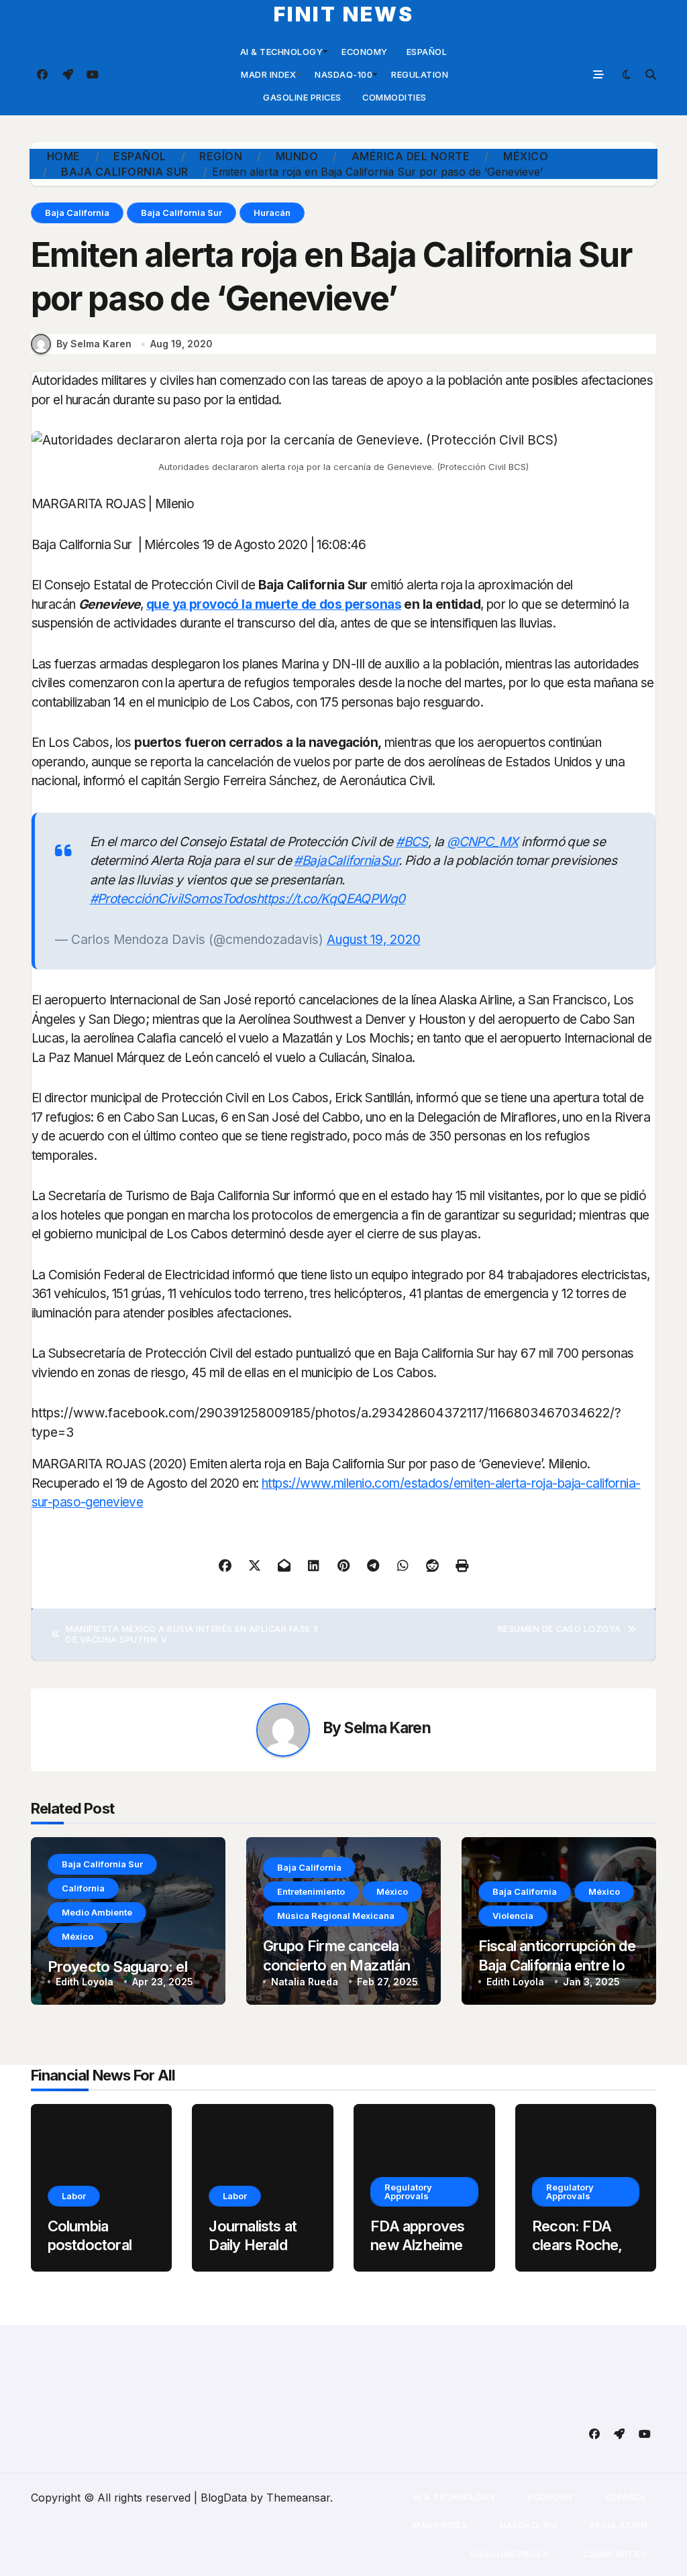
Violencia (513, 1916)
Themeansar (298, 2498)
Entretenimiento (311, 1891)
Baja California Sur (181, 213)
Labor (74, 2196)
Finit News (344, 14)
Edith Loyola (85, 1982)
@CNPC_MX (482, 842)
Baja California (77, 213)
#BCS (412, 842)
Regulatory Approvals (408, 2191)
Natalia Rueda (305, 1982)
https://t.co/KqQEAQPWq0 (331, 899)
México (77, 1936)
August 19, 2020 (374, 940)
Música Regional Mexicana (336, 1916)
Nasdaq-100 (343, 74)
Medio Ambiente (97, 1912)
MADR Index (268, 74)
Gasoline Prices (301, 97)
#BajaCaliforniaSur (346, 861)
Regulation (420, 74)
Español (427, 52)
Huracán (272, 213)
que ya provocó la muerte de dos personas (274, 604)
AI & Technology (282, 52)
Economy (365, 52)
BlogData (224, 2498)
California (83, 1888)
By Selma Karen (94, 344)
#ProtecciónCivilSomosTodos (173, 899)
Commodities (393, 97)
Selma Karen (387, 1728)
